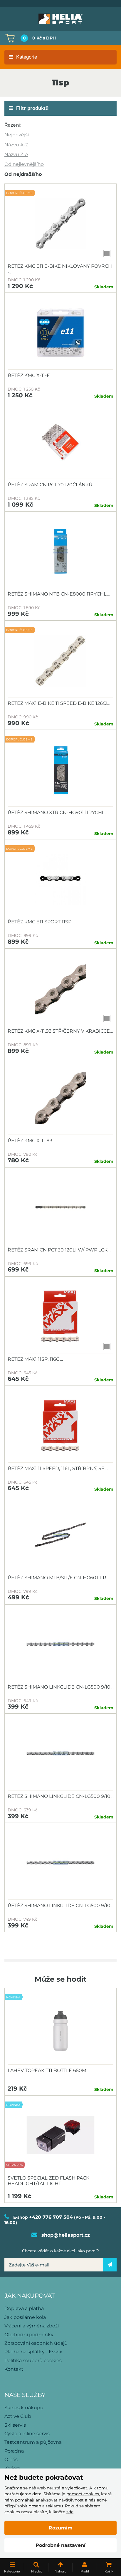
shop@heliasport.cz (66, 2235)
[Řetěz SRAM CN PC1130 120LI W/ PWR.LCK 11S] (60, 1207)
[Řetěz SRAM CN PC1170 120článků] (60, 442)
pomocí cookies (83, 2494)
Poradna (14, 2451)
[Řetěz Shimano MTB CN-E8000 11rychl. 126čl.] (60, 551)
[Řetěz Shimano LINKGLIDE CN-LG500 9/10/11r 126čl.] (60, 1754)
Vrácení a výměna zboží (32, 2326)
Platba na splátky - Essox (33, 2352)
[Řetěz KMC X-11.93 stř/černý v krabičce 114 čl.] (60, 988)
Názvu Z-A (16, 154)
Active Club (18, 2416)
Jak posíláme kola (25, 2317)
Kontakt (14, 2369)
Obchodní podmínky (29, 2335)
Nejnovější (17, 135)
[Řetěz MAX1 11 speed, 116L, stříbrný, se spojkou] (60, 1426)
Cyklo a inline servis (27, 2434)
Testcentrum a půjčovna (33, 2442)
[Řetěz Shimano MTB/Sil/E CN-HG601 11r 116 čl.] (60, 1535)
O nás (11, 2460)
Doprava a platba (24, 2308)
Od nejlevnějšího (24, 164)
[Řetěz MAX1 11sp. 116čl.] (60, 1317)
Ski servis (15, 2425)
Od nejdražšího (23, 174)
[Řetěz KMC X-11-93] (60, 1098)
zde (70, 2512)
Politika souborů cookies (33, 2361)
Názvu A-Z (16, 145)
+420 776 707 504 (51, 2217)
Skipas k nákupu (24, 2408)
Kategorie (27, 57)
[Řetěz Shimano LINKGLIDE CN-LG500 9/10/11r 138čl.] (60, 1863)
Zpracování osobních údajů (36, 2343)
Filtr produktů (32, 108)
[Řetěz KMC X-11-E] (60, 333)
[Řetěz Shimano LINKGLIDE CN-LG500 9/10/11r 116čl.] (60, 1644)
